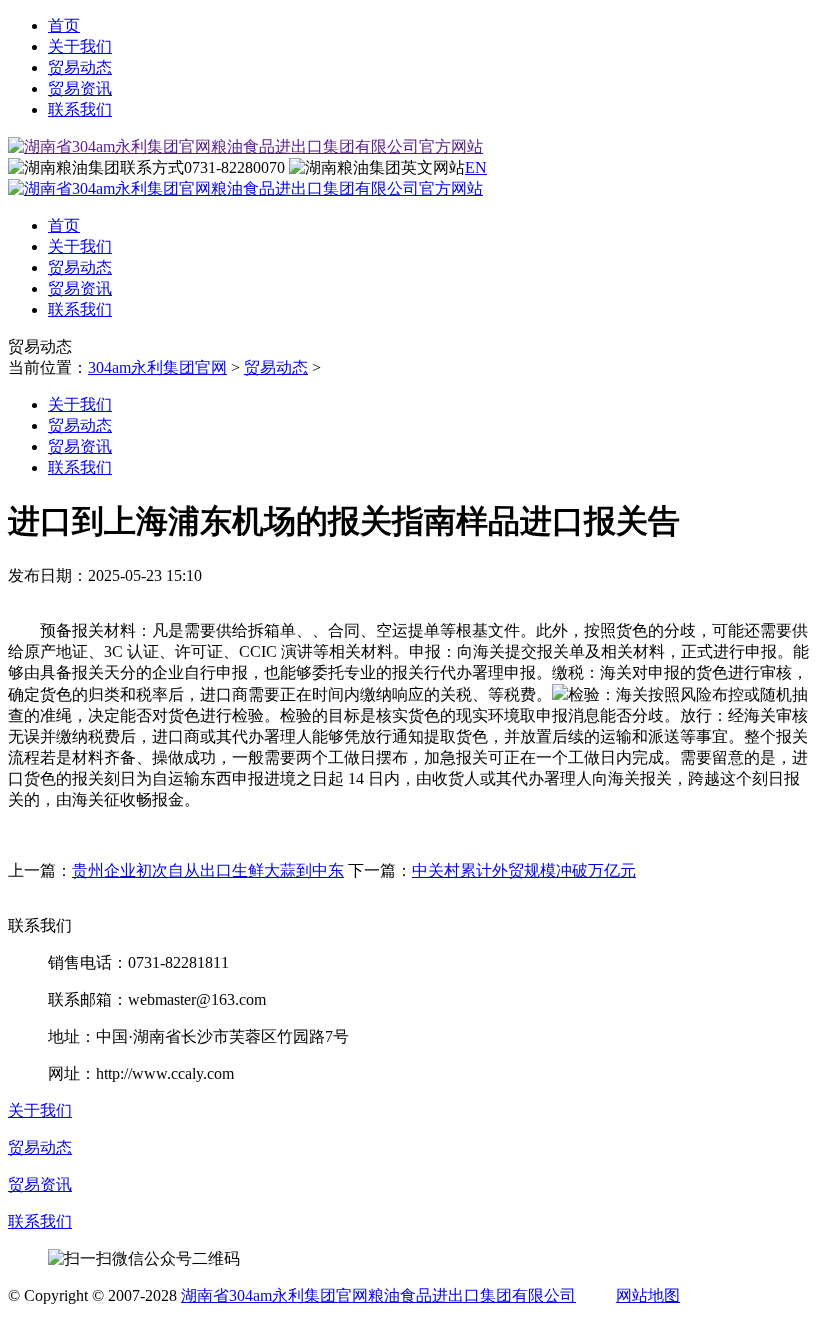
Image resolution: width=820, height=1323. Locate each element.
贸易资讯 (80, 88)
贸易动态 (80, 67)
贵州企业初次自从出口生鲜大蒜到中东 (208, 870)
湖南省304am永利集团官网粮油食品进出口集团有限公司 (378, 1295)
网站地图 (648, 1295)
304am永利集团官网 (157, 367)
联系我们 (80, 109)
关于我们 (80, 46)
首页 (64, 25)
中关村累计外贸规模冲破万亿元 (524, 870)
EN (476, 167)
